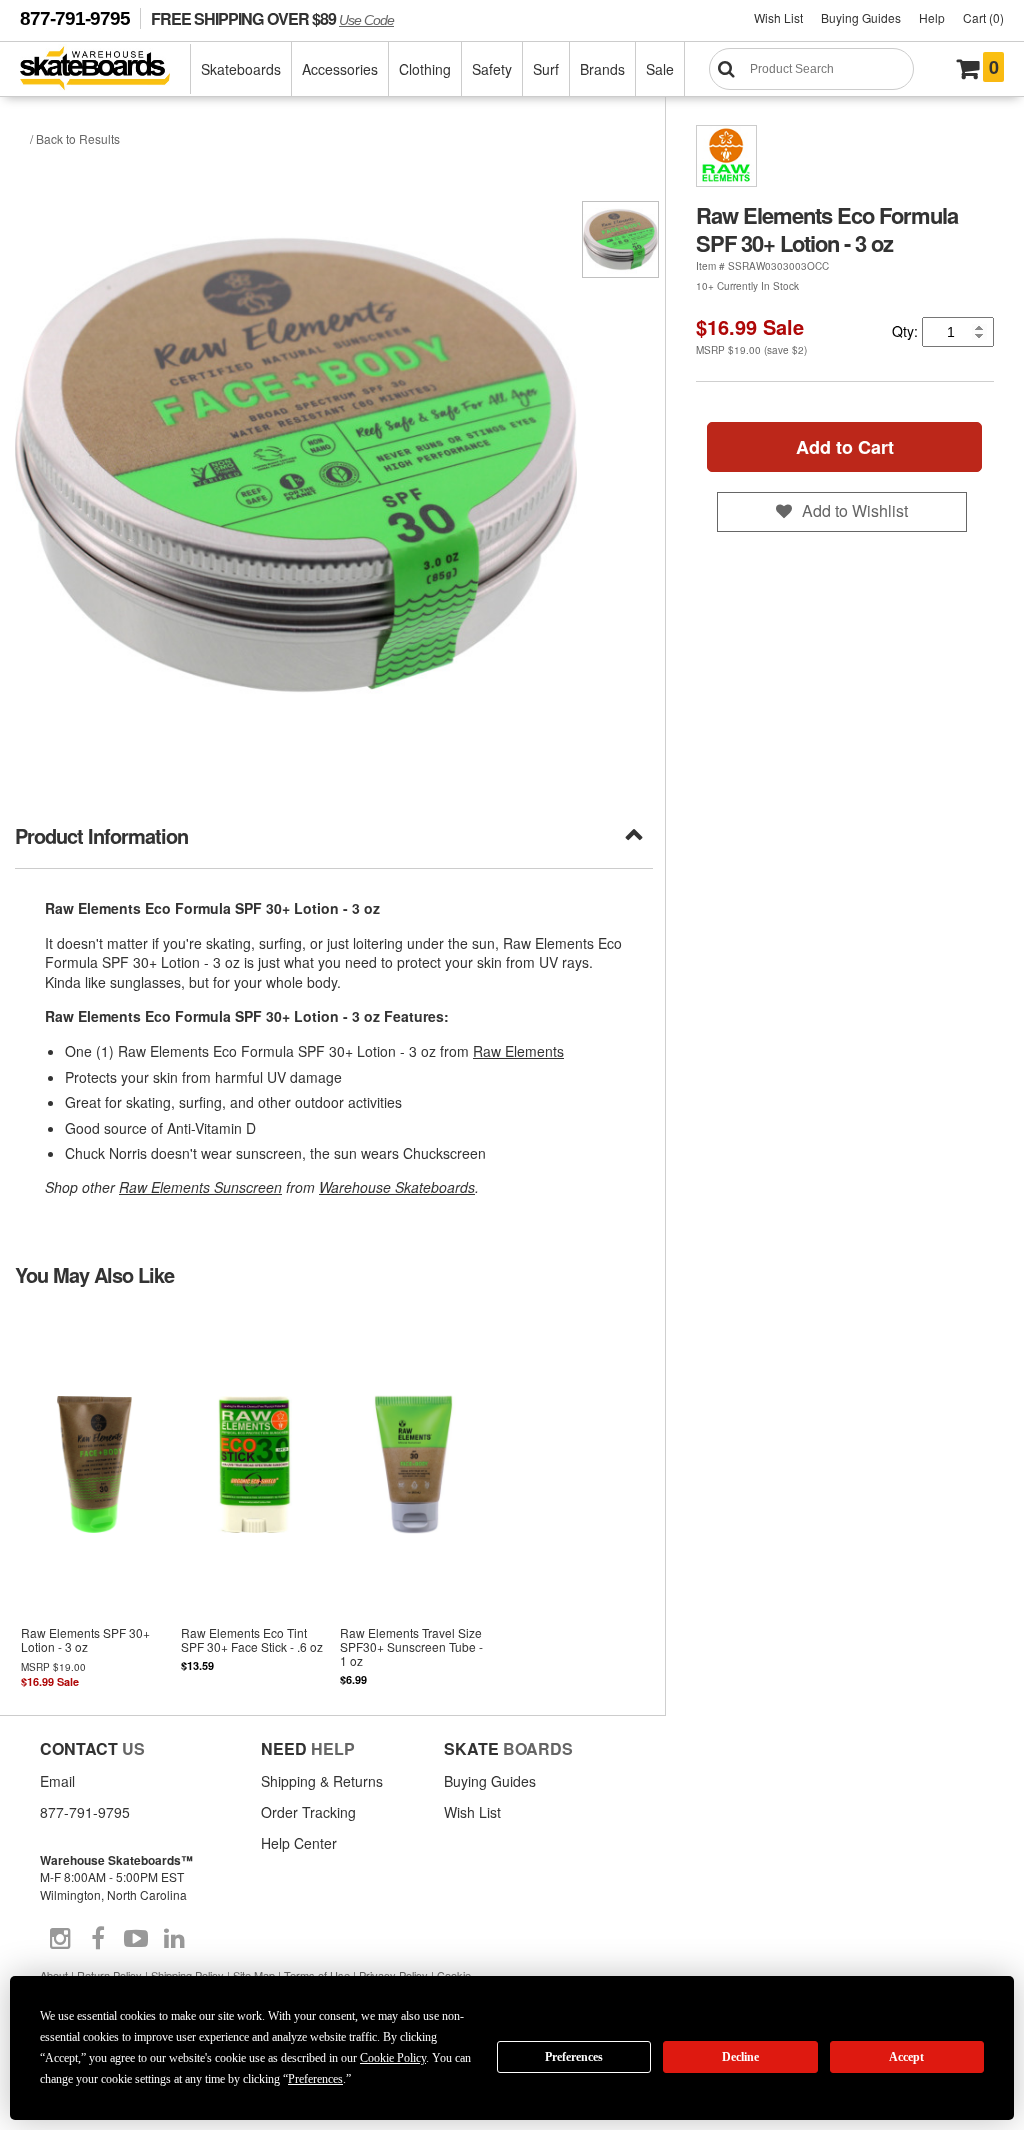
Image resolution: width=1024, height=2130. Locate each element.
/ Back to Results (75, 138)
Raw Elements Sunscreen (200, 1187)
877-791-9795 (75, 18)
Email (57, 1781)
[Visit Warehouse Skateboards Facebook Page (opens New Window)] (98, 1939)
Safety (492, 69)
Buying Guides (861, 17)
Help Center (299, 1843)
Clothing (425, 69)
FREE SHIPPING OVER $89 (272, 18)
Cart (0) (983, 17)
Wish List (778, 17)
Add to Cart (845, 447)
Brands (602, 69)
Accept (906, 2057)
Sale (660, 69)
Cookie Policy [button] (393, 2058)
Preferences (574, 2057)
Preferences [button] (315, 2079)
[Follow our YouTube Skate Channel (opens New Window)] (136, 1939)
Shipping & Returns (322, 1781)
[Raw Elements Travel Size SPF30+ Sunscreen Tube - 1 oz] (414, 1499)
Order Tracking (308, 1812)
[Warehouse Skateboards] (105, 69)
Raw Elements (518, 1051)
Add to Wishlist (855, 510)
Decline (740, 2057)
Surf (546, 69)
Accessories (340, 69)
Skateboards (241, 69)
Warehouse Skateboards (397, 1187)
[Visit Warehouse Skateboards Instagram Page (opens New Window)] (60, 1939)
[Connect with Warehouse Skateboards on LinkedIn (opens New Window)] (174, 1939)
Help (932, 17)
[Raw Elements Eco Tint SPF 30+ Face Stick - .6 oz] (255, 1499)
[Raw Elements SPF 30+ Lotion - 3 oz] (95, 1499)
